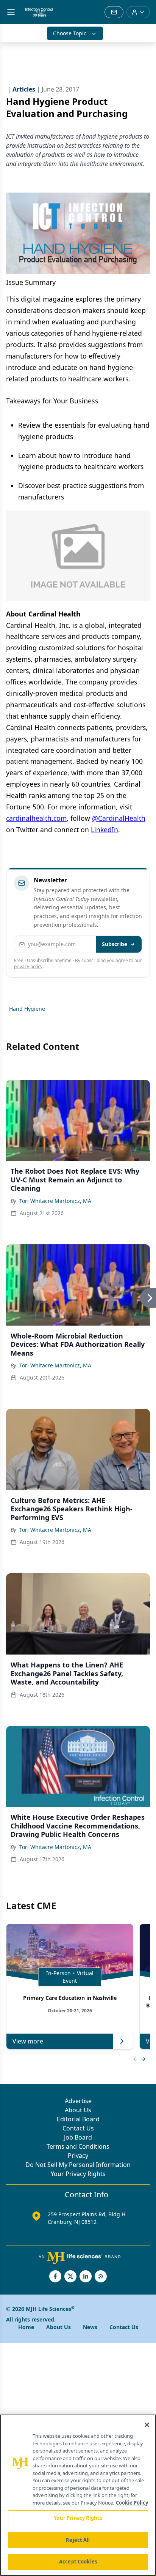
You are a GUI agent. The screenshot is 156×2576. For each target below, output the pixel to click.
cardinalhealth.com (36, 818)
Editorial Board (78, 2119)
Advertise (78, 2101)
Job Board (78, 2137)
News (90, 2327)
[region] (78, 2495)
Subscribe (115, 944)
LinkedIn (105, 830)
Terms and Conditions (78, 2146)
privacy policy (28, 966)
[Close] (147, 2425)
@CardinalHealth (119, 818)
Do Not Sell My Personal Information (78, 2165)
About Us (78, 2110)
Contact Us (78, 2128)
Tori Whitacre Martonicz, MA (55, 1201)
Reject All (78, 2540)
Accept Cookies (78, 2562)
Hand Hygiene (27, 1009)
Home (26, 2327)
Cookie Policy (132, 2503)
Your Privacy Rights (78, 2174)
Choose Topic (70, 33)
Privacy (78, 2156)
